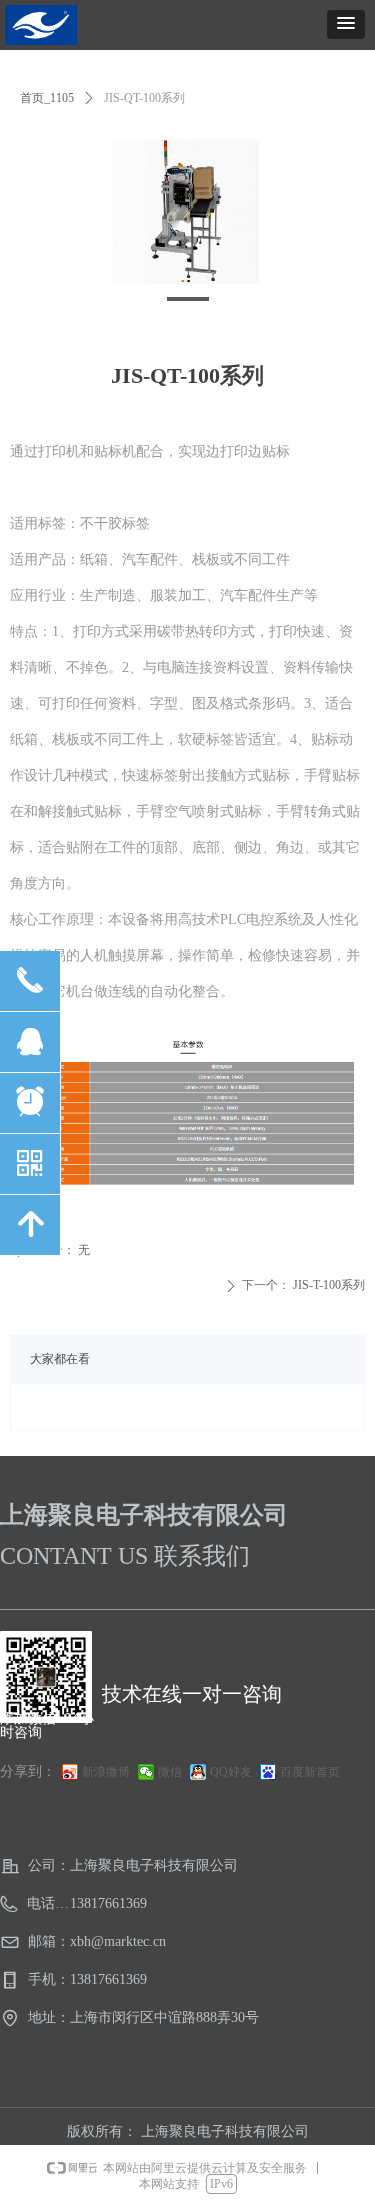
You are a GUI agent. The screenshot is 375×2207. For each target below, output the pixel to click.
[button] (346, 24)
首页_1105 (47, 98)
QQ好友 (231, 1772)
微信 (170, 1772)
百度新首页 (310, 1772)
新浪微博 (106, 1772)
